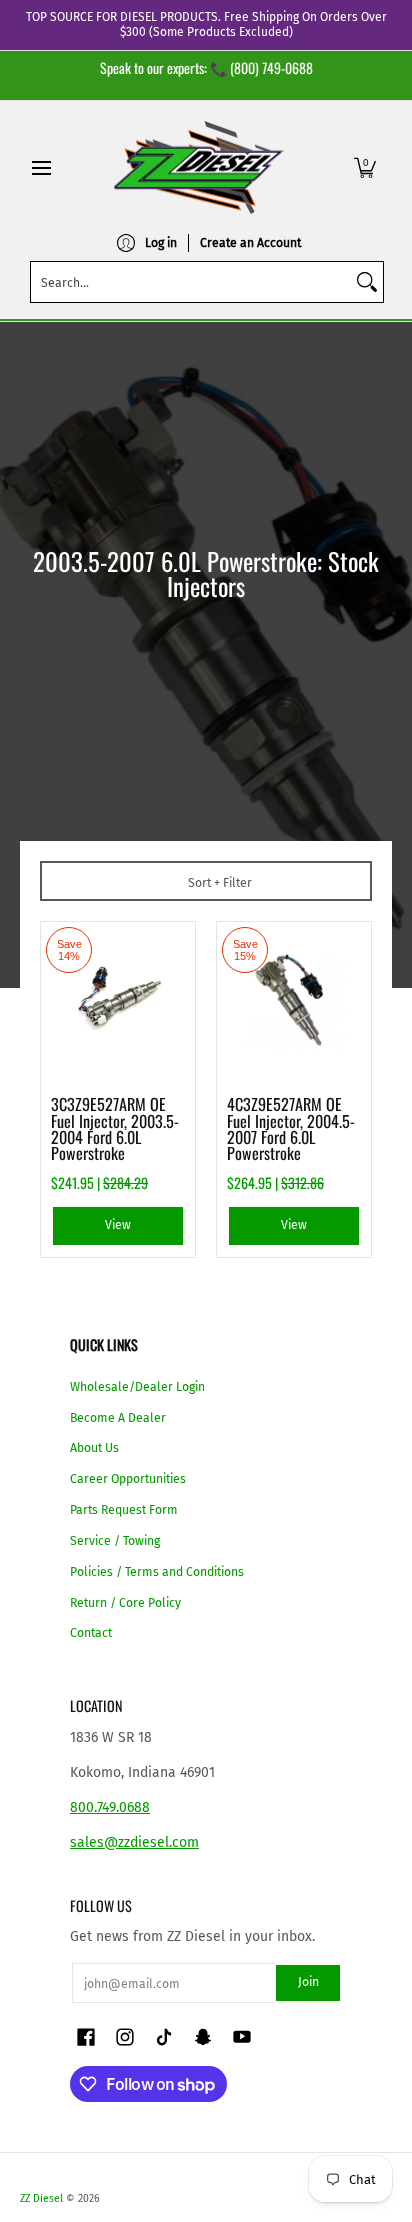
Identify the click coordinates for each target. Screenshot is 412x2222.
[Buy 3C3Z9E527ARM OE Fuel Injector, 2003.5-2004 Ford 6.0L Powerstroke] (118, 999)
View (118, 1225)
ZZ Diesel (41, 2198)
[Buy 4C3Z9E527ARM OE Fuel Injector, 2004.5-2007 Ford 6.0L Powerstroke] (294, 999)
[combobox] (191, 282)
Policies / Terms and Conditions (157, 1572)
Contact (91, 1633)
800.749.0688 (110, 1807)
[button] (365, 167)
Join (308, 1982)
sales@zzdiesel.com (134, 1842)
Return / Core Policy (125, 1603)
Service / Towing (115, 1541)
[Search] (367, 282)
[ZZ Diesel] (199, 167)
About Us (94, 1448)
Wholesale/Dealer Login (137, 1387)
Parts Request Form (124, 1510)
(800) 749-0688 (271, 67)
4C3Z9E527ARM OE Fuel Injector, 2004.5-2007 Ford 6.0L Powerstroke (291, 1128)
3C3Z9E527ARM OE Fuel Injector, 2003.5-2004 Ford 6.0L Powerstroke (115, 1128)
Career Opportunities (128, 1479)
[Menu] (40, 167)
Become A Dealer (118, 1418)
